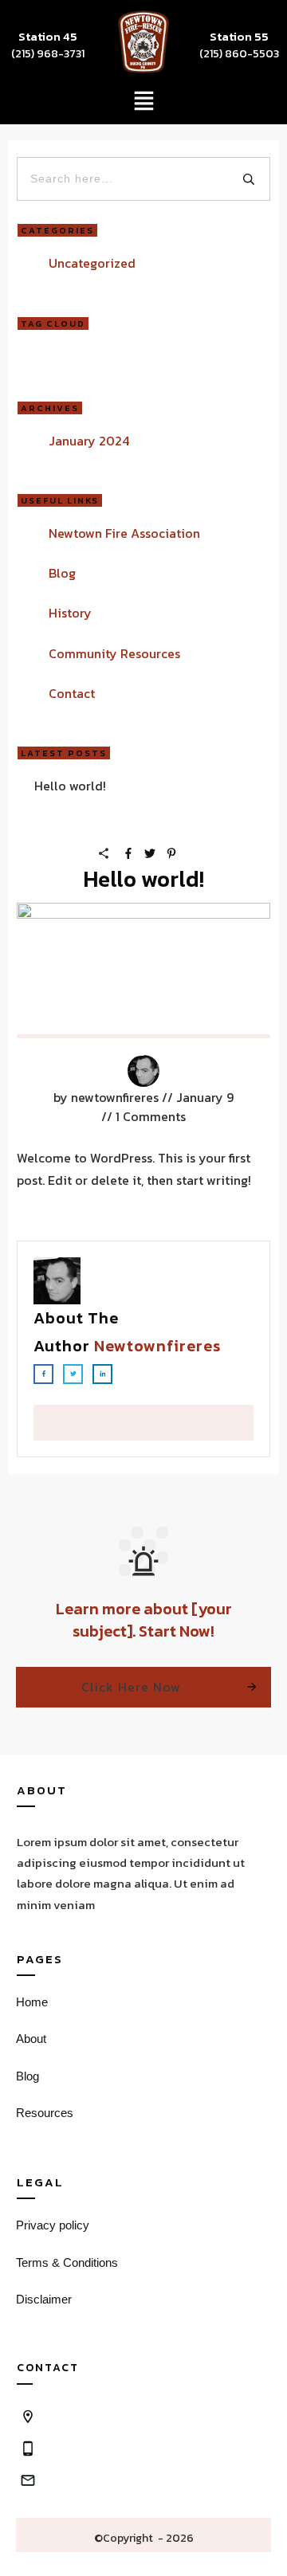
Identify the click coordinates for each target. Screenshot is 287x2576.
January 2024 (89, 441)
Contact (72, 693)
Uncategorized (92, 263)
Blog (62, 573)
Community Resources (114, 653)
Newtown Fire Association (124, 533)
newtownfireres (157, 1346)
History (70, 613)
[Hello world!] (143, 970)
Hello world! (70, 786)
